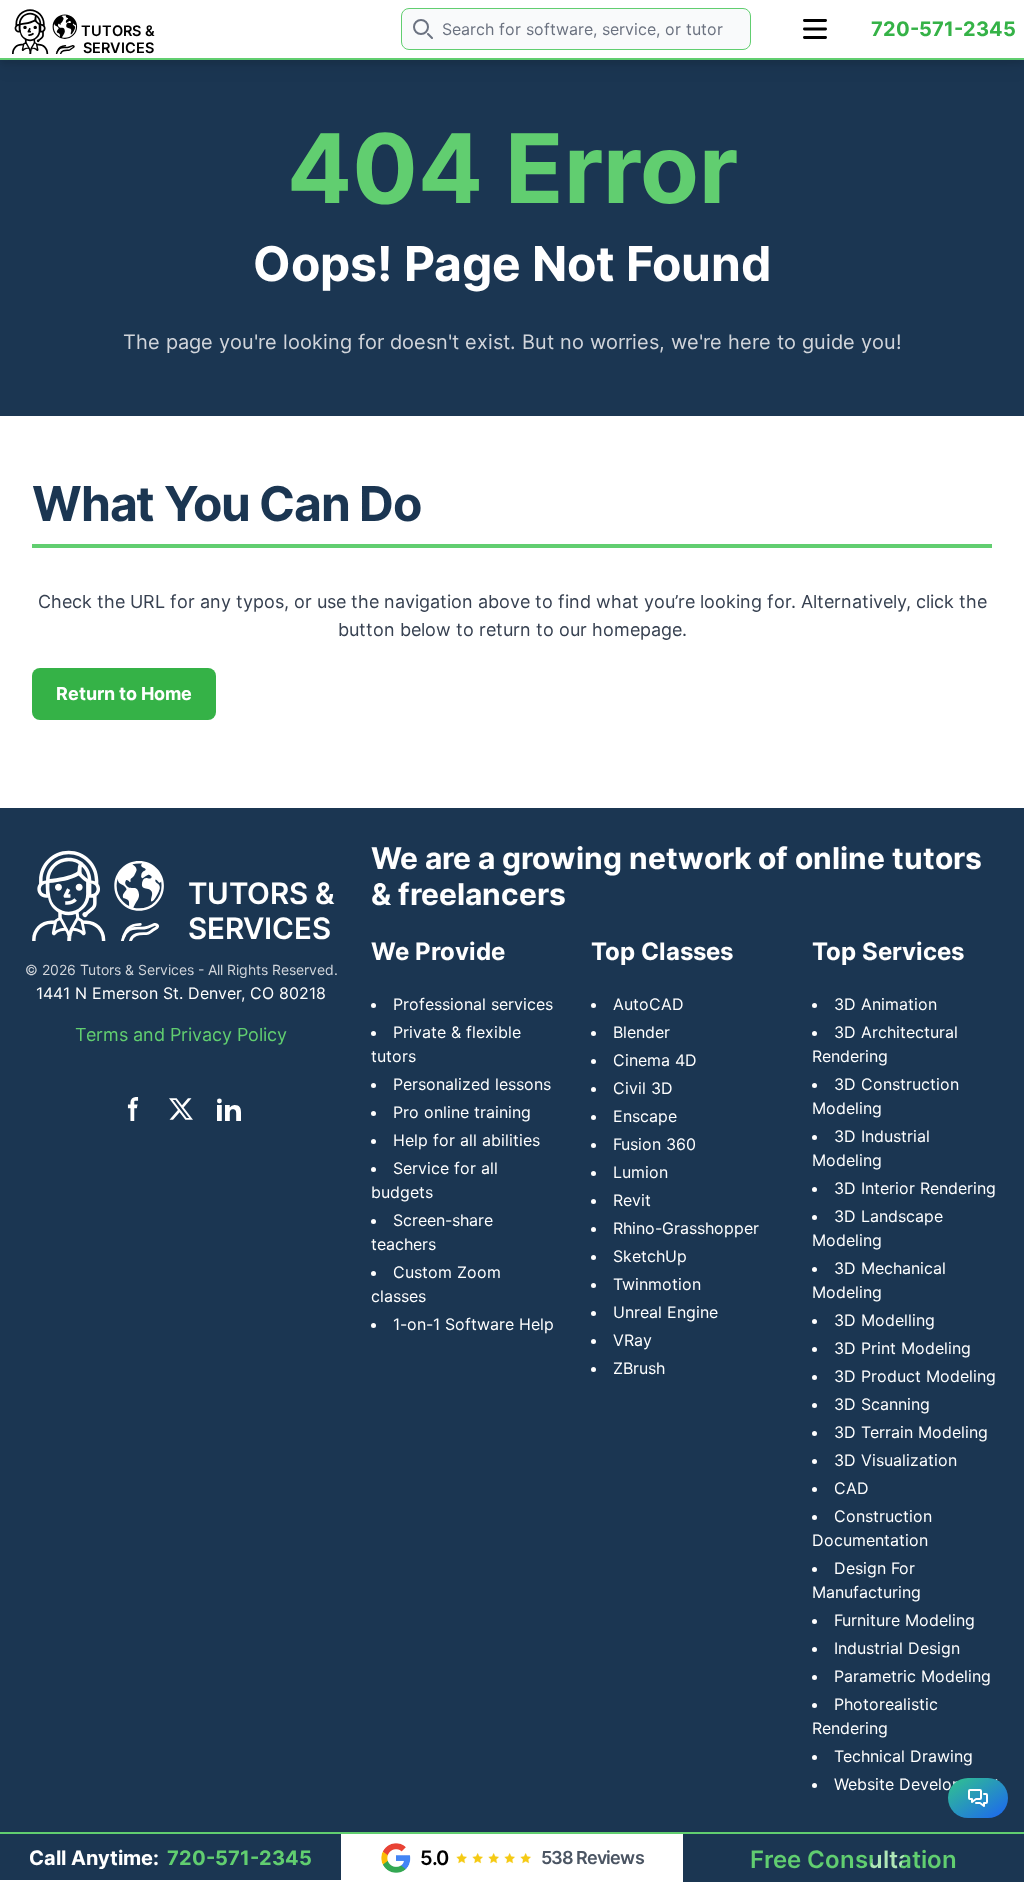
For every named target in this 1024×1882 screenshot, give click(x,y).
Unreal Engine (665, 1312)
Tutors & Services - (142, 969)
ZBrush (639, 1368)
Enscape (645, 1116)
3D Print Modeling (902, 1348)
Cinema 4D (655, 1060)
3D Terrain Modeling (911, 1432)
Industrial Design (897, 1648)
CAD (851, 1488)
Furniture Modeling (904, 1620)
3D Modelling (884, 1320)
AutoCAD (648, 1004)
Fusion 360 (654, 1144)
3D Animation (885, 1004)
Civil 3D (643, 1088)
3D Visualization (895, 1460)
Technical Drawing (903, 1756)
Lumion (640, 1172)
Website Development (917, 1784)
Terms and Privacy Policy (181, 1034)
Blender (641, 1032)
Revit (632, 1200)
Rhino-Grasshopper (686, 1228)
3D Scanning (882, 1404)
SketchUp (650, 1256)
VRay (632, 1340)
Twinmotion (657, 1284)
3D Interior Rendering (915, 1188)
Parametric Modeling (912, 1676)
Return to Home (124, 693)
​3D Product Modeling (915, 1376)
